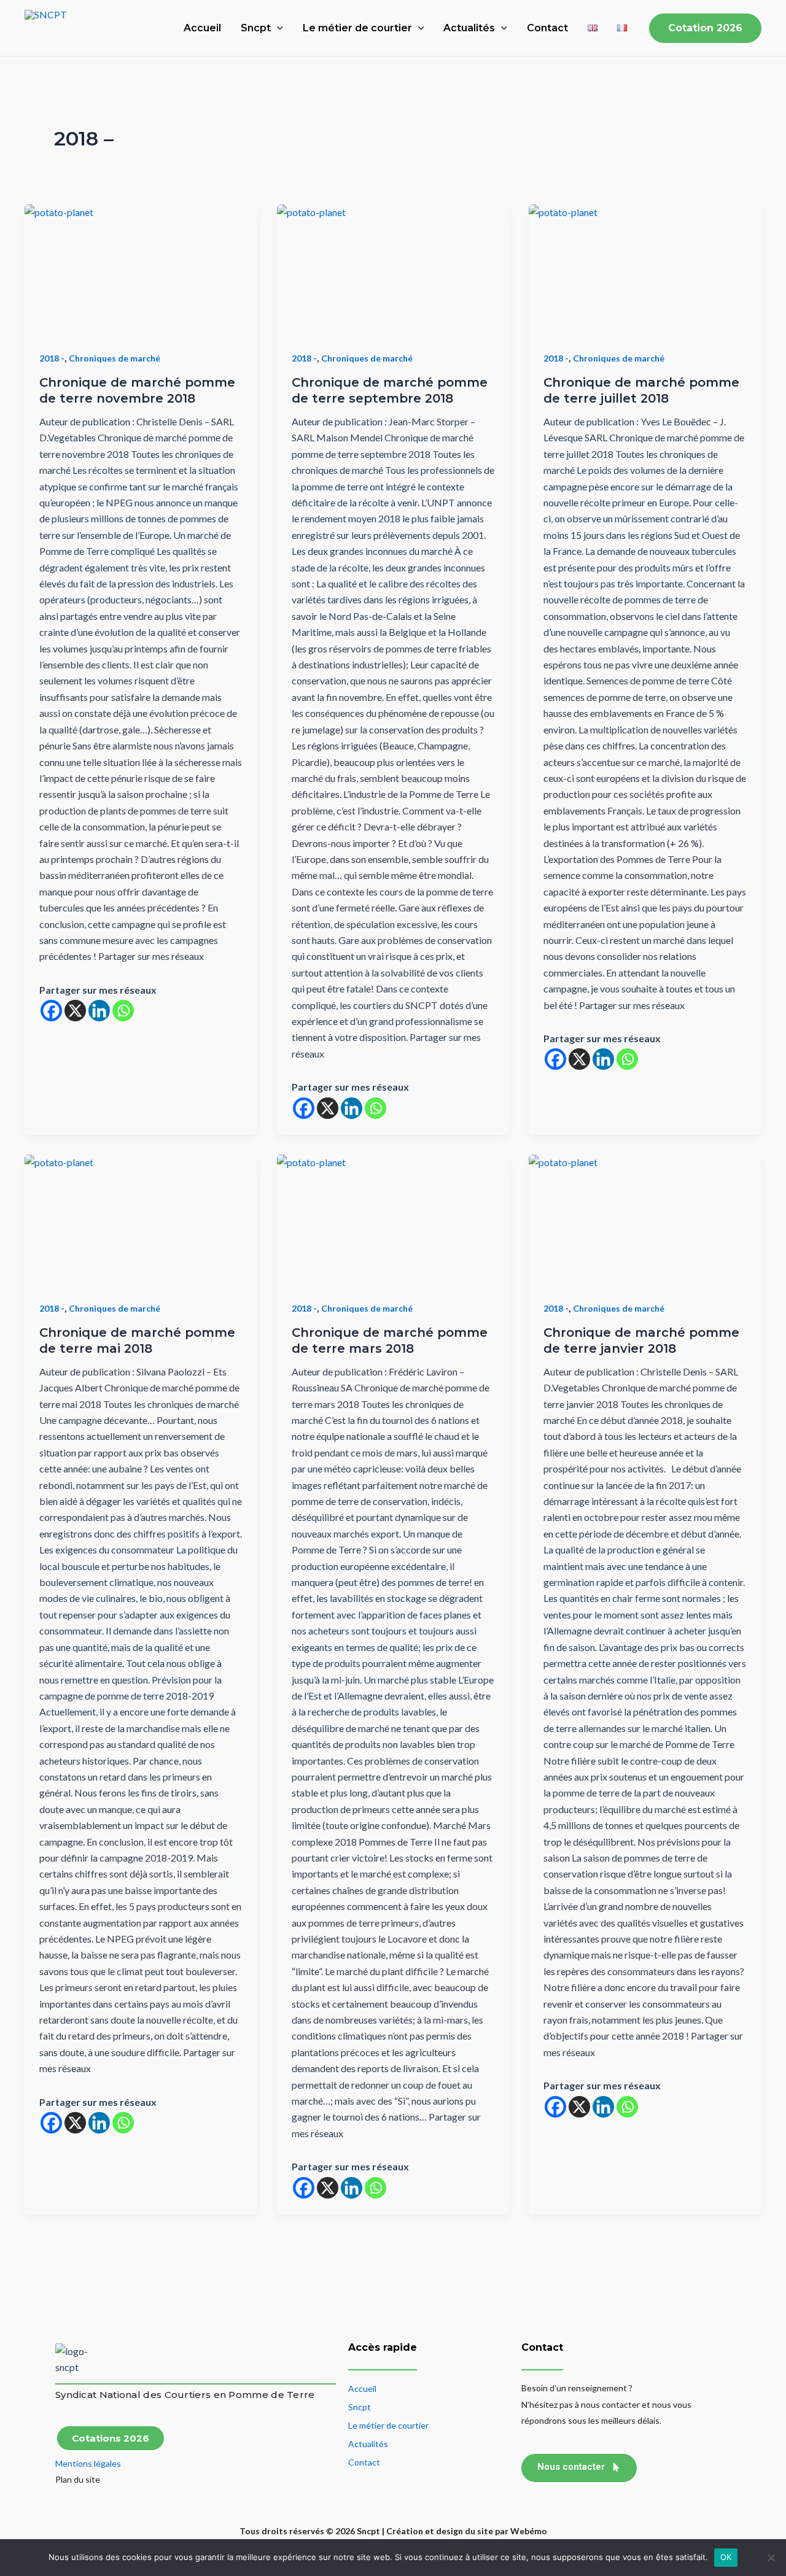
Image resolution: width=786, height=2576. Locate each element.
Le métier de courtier (357, 28)
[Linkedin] (99, 1011)
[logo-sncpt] (74, 2360)
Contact (547, 28)
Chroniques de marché (115, 358)
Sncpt (256, 28)
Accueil (202, 28)
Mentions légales (88, 2463)
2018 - (52, 358)
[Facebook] (51, 1011)
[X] (75, 1011)
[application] (277, 28)
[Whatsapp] (123, 1011)
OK (726, 2557)
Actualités (469, 28)
